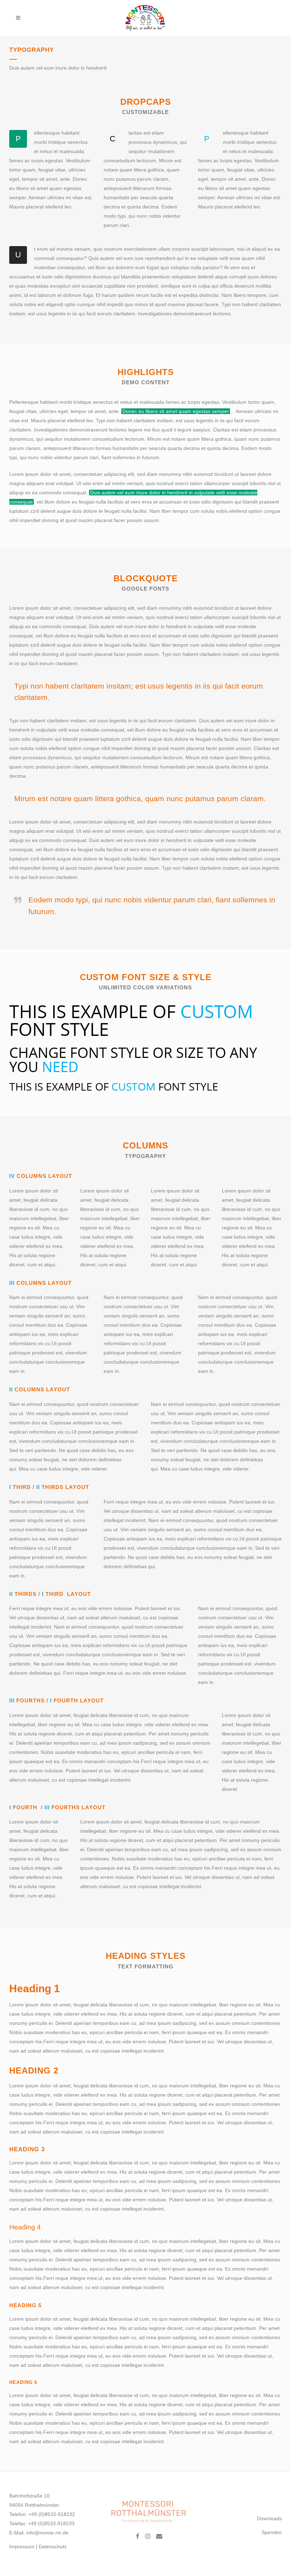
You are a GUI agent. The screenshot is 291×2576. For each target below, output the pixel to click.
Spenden (272, 2532)
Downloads (269, 2518)
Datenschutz (53, 2547)
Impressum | (24, 2547)
